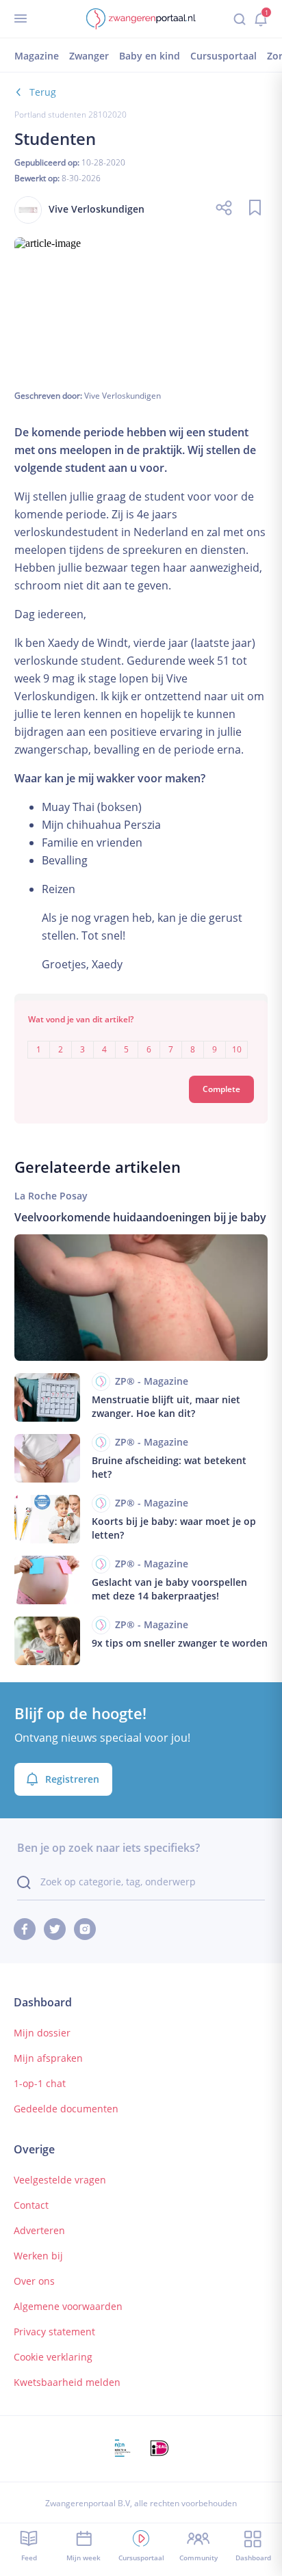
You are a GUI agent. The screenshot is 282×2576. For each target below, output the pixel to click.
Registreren (72, 1779)
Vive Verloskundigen (123, 396)
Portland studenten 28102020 (70, 115)
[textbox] (141, 1040)
